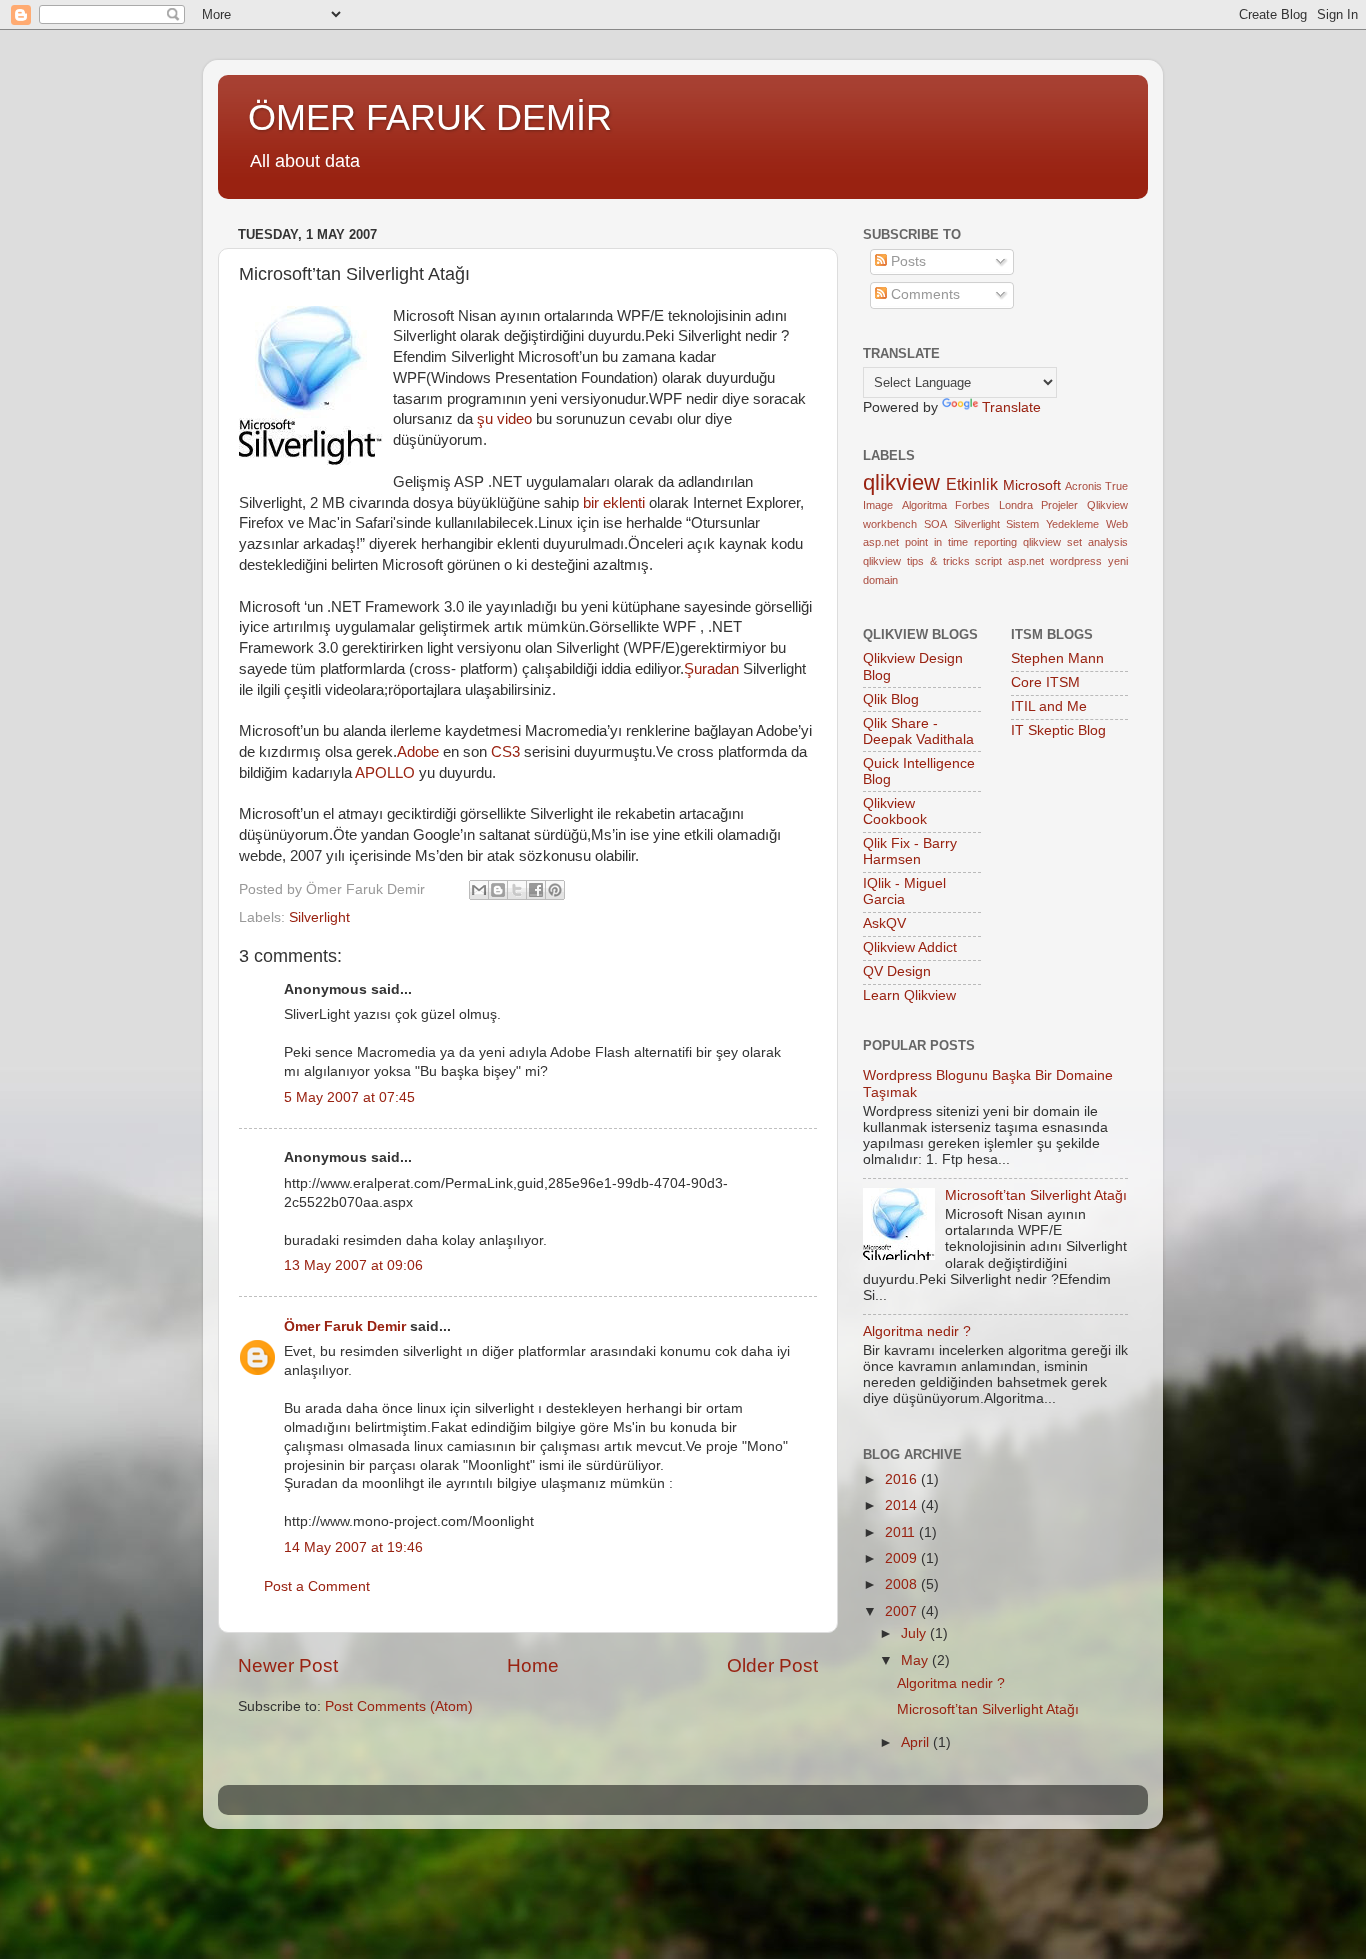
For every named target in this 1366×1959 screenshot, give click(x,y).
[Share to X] (517, 890)
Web (1117, 524)
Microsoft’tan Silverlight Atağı (1036, 1195)
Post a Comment (317, 1586)
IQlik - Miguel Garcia (904, 891)
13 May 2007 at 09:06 (353, 1265)
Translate (1011, 407)
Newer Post (288, 1665)
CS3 (505, 752)
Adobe (418, 752)
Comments (923, 294)
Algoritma (924, 505)
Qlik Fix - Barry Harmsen (910, 851)
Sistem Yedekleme (1052, 524)
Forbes (972, 505)
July (915, 1633)
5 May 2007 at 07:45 (349, 1097)
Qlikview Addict (910, 947)
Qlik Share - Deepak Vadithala (918, 731)
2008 (903, 1584)
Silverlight (319, 917)
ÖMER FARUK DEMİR (430, 117)
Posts (906, 261)
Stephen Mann (1057, 658)
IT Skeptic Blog (1058, 730)
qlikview (901, 482)
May (916, 1660)
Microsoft (1032, 485)
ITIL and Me (1049, 706)
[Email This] (479, 890)
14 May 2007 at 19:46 (353, 1547)
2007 (903, 1611)
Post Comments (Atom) (399, 1706)
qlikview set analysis (1075, 542)
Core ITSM (1045, 682)
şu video (504, 419)
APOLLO (385, 773)
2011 (902, 1532)
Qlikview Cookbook (895, 811)
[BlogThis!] (498, 890)
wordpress (1076, 561)
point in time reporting (961, 542)
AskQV (884, 923)
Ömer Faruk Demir (345, 1326)
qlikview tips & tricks (916, 561)
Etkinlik (972, 484)
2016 (903, 1479)
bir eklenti (614, 503)
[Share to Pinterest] (555, 890)
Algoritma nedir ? (917, 1331)
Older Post (772, 1665)
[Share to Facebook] (536, 890)
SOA (935, 524)
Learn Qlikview (909, 995)
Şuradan (711, 669)
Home (533, 1665)
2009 (903, 1558)
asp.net (881, 542)
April (917, 1742)
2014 (903, 1505)
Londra (1016, 505)
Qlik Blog (891, 699)
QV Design (897, 971)
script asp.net (1009, 561)
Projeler (1059, 505)
